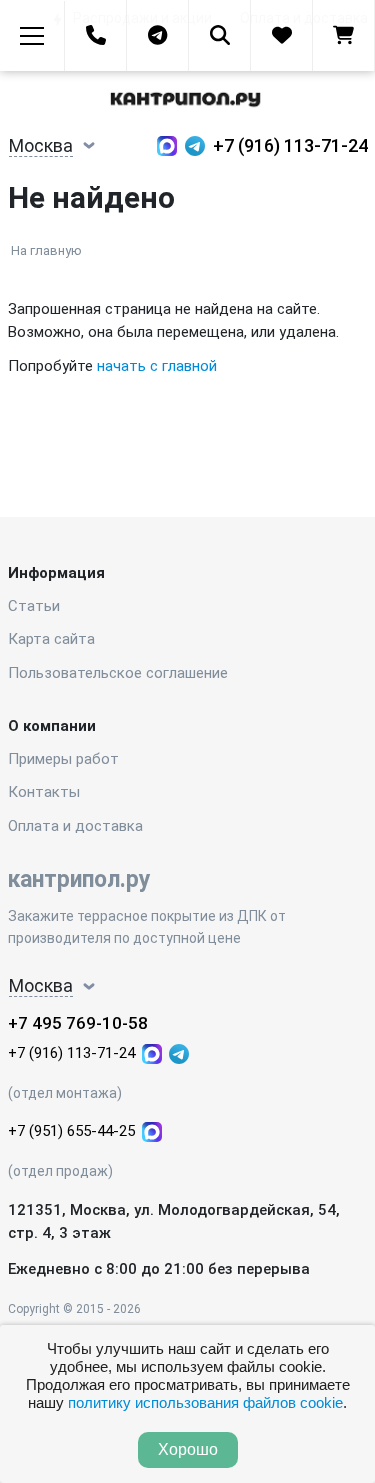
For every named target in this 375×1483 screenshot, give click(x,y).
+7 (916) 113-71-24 (290, 145)
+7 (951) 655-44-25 (71, 1131)
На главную (46, 250)
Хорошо (188, 1449)
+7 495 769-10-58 (78, 1023)
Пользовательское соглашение (118, 673)
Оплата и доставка (75, 826)
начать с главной (157, 366)
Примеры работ (63, 759)
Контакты (44, 792)
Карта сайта (51, 639)
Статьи (34, 606)
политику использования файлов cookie (205, 1402)
